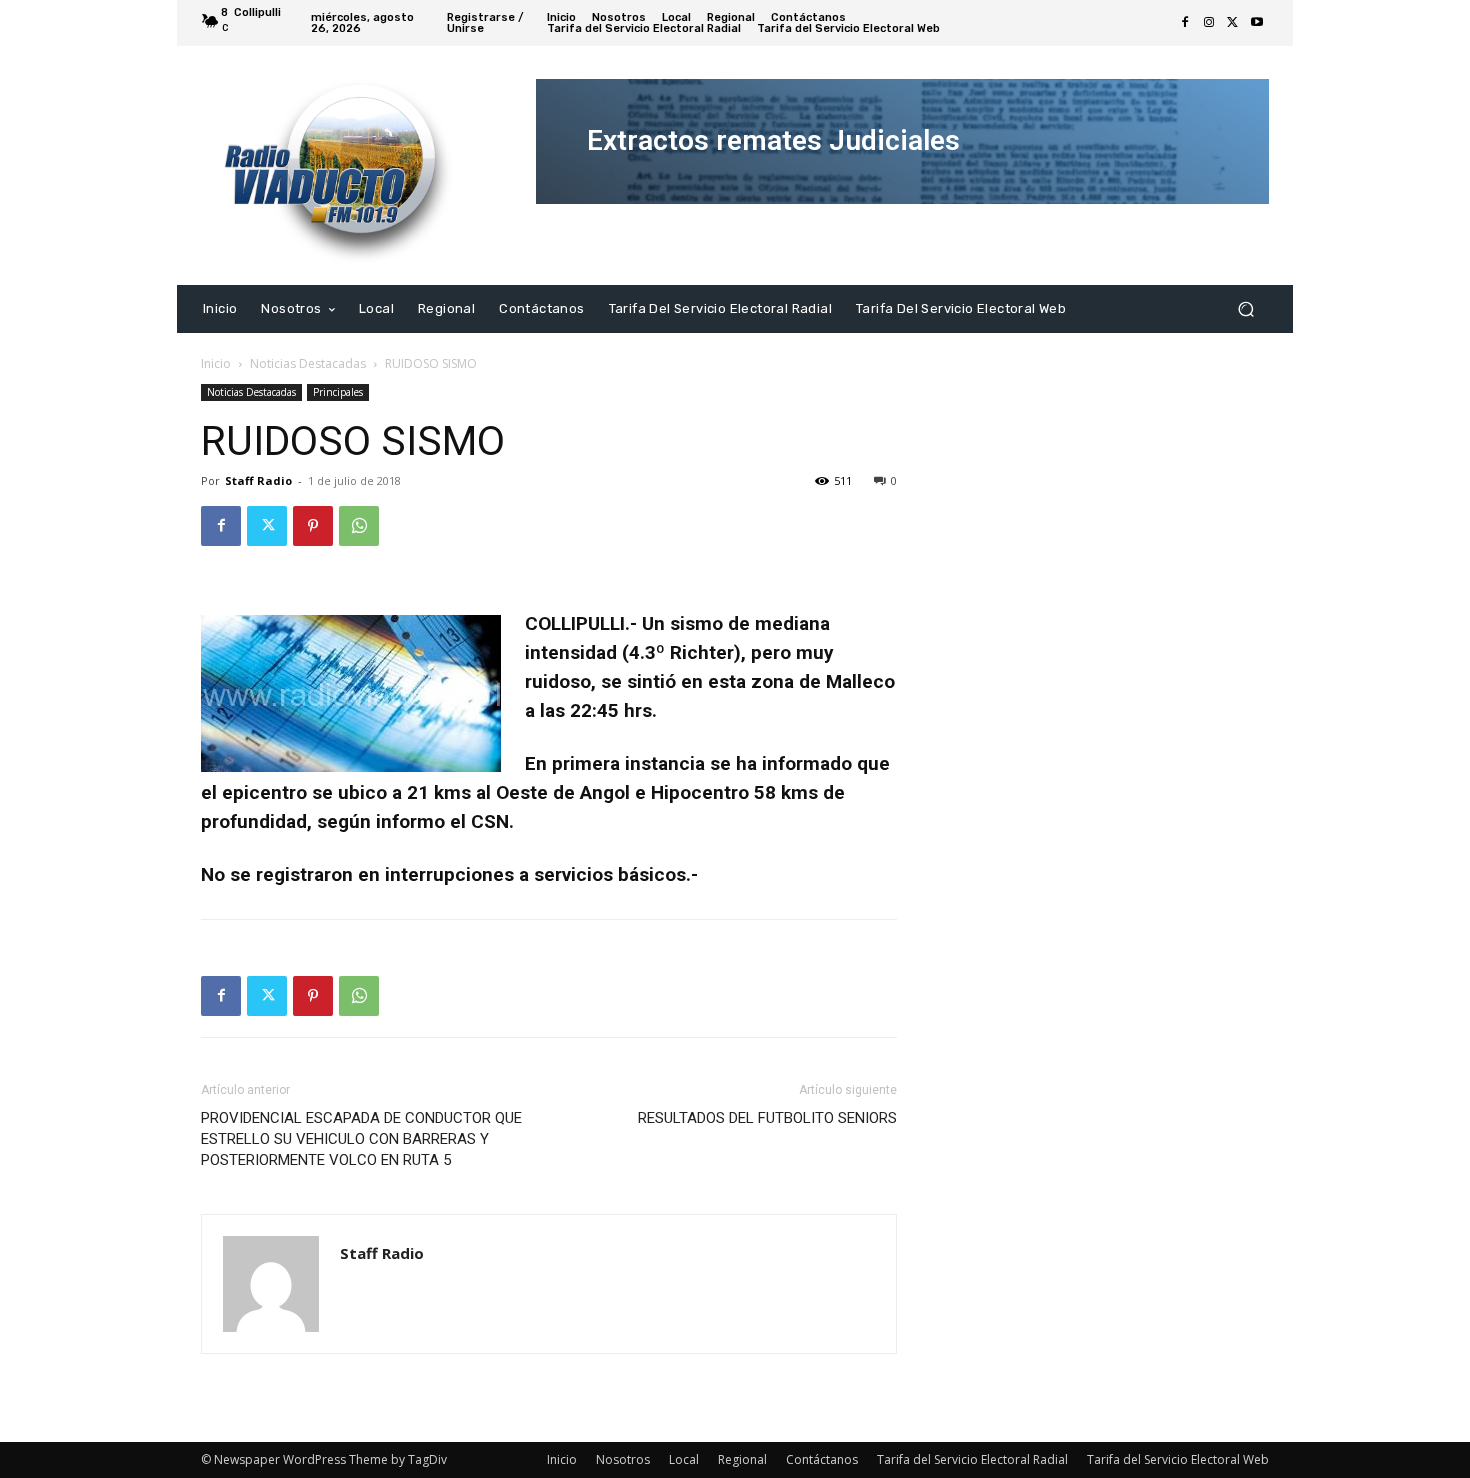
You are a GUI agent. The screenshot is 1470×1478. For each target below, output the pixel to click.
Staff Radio (258, 480)
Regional (742, 1459)
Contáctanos (822, 1459)
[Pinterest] (313, 526)
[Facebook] (1185, 23)
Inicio (216, 363)
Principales (338, 392)
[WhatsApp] (359, 526)
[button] (1245, 308)
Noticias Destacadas (308, 363)
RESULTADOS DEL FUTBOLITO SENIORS (767, 1118)
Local (684, 1459)
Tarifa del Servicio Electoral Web (1178, 1459)
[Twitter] (1233, 23)
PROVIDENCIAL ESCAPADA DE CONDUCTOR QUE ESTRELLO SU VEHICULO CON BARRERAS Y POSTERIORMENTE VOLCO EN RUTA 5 (361, 1139)
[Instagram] (1209, 23)
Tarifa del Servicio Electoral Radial (972, 1459)
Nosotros (623, 1459)
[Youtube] (1257, 23)
